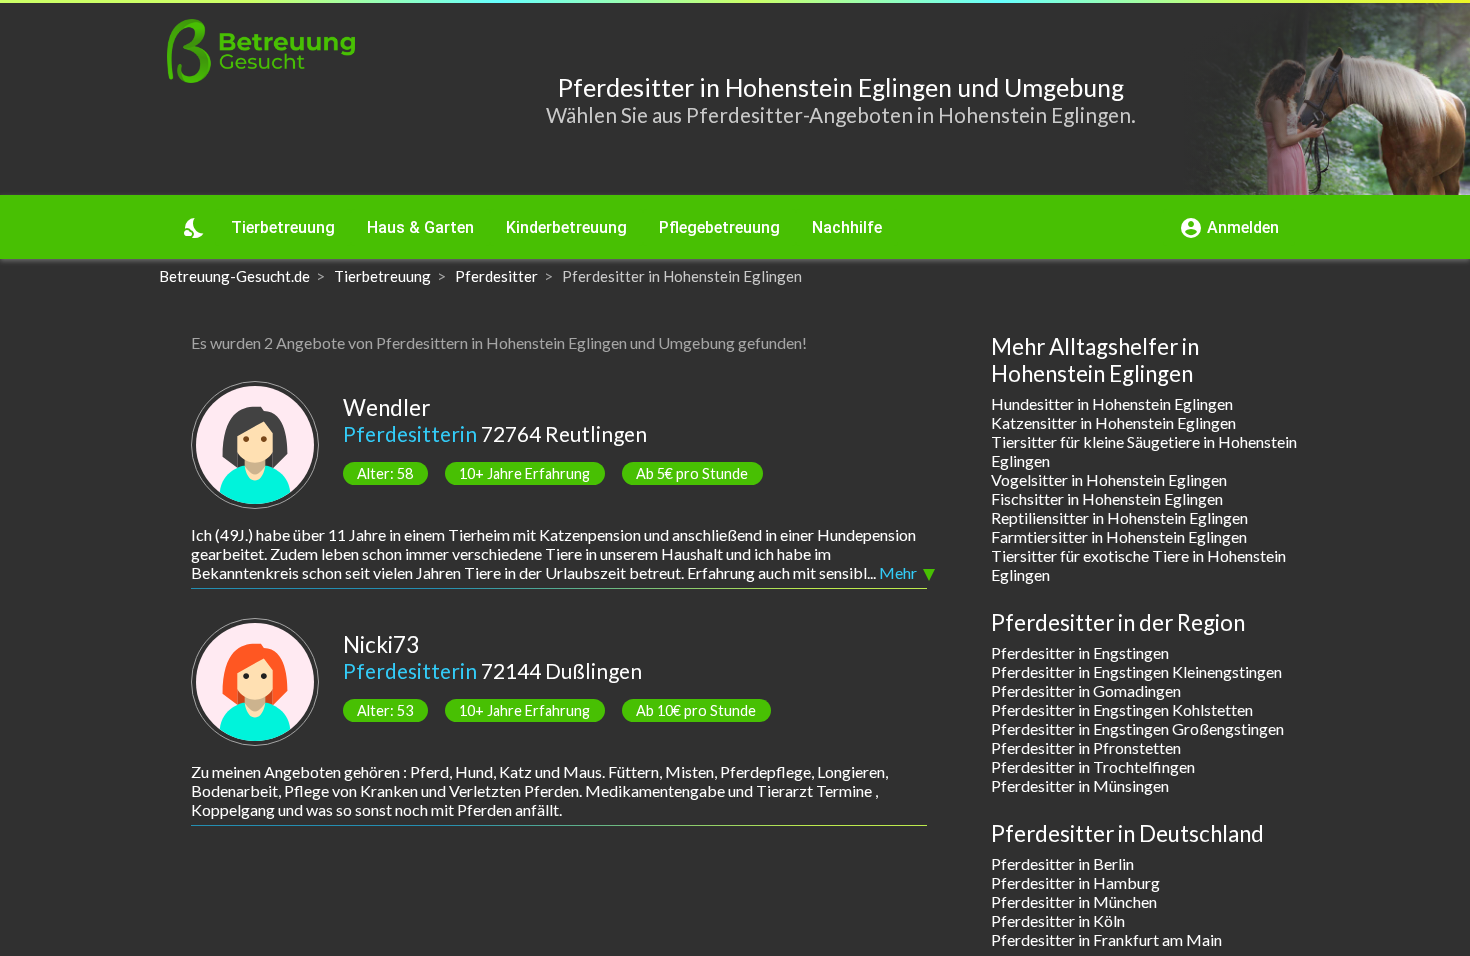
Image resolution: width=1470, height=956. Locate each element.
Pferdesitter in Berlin (1062, 863)
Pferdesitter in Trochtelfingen (1093, 766)
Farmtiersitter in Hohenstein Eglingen (1119, 536)
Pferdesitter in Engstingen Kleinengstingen (1136, 671)
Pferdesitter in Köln (1058, 920)
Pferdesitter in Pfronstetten (1086, 747)
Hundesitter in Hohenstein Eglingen (1112, 403)
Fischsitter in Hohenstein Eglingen (1107, 498)
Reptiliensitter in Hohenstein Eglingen (1119, 517)
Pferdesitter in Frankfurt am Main (1106, 939)
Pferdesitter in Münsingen (1080, 785)
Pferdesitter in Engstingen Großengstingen (1137, 728)
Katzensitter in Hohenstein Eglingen (1113, 422)
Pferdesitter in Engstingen (1080, 652)
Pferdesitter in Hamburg (1075, 882)
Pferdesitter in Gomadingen (1086, 690)
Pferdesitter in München (1074, 901)
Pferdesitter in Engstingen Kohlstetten (1122, 709)
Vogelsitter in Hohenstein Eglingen (1109, 479)
